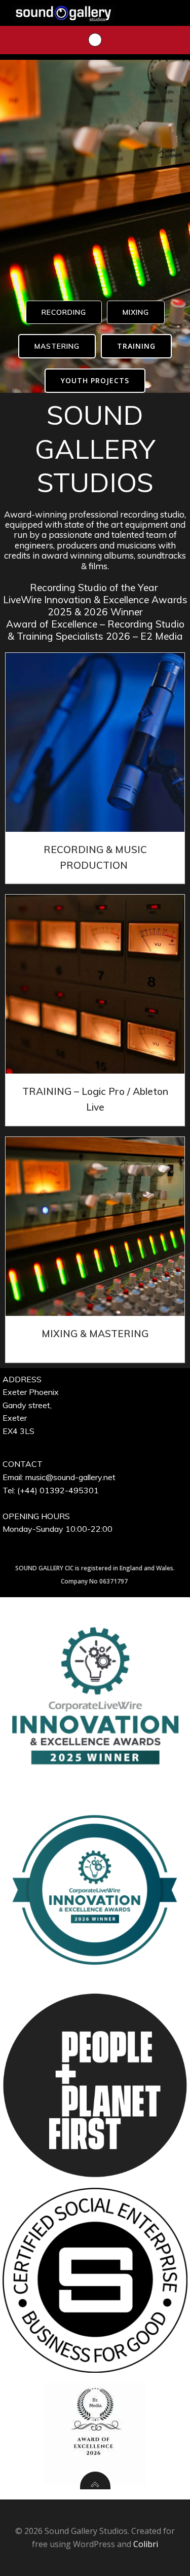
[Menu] (95, 40)
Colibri (146, 2544)
